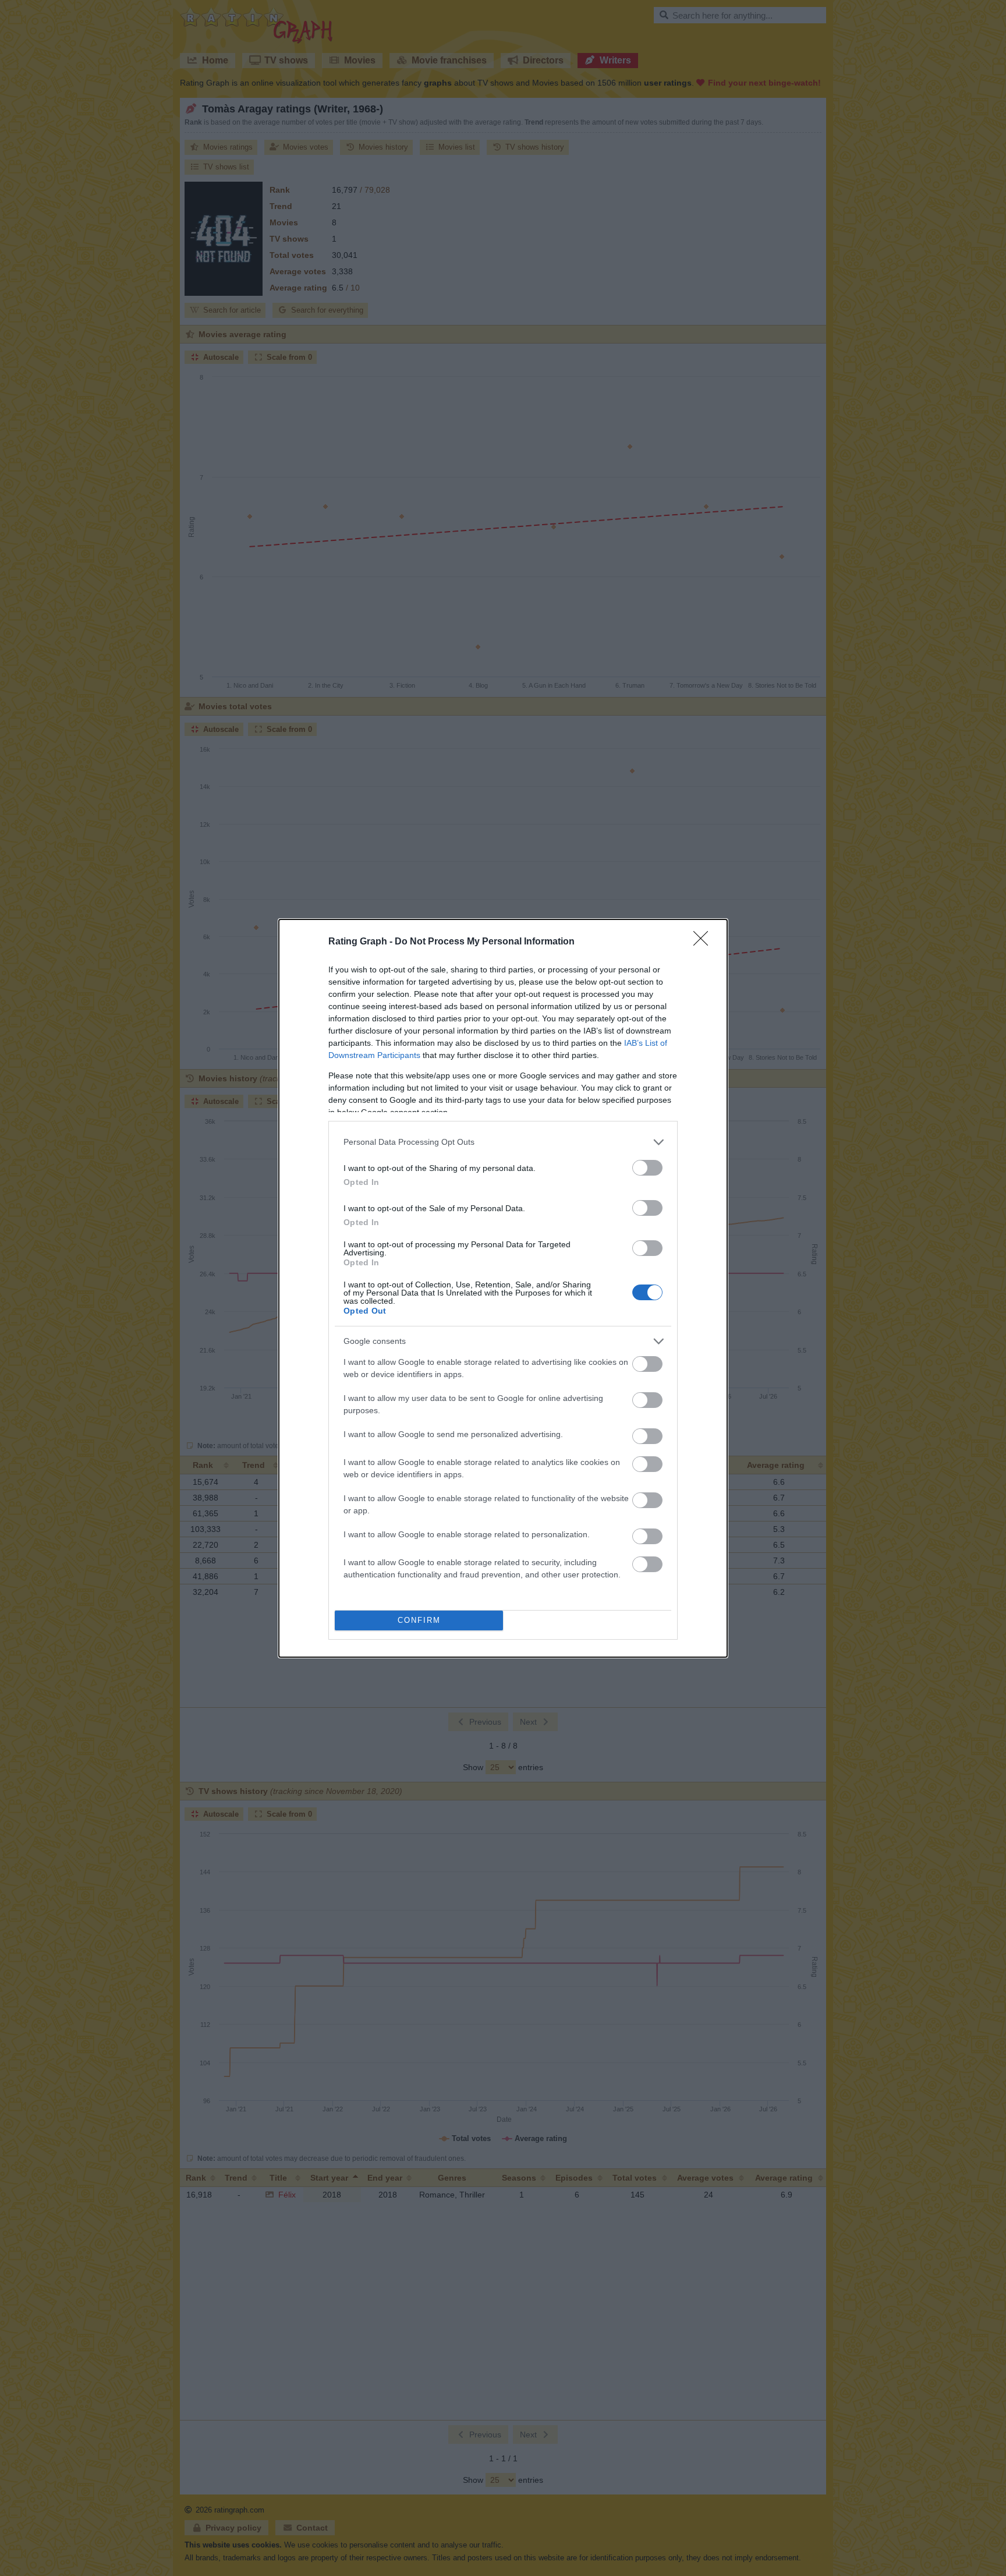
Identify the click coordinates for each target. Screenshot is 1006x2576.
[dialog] (503, 1288)
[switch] (647, 1168)
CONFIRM (419, 1620)
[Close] (704, 942)
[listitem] (503, 1142)
